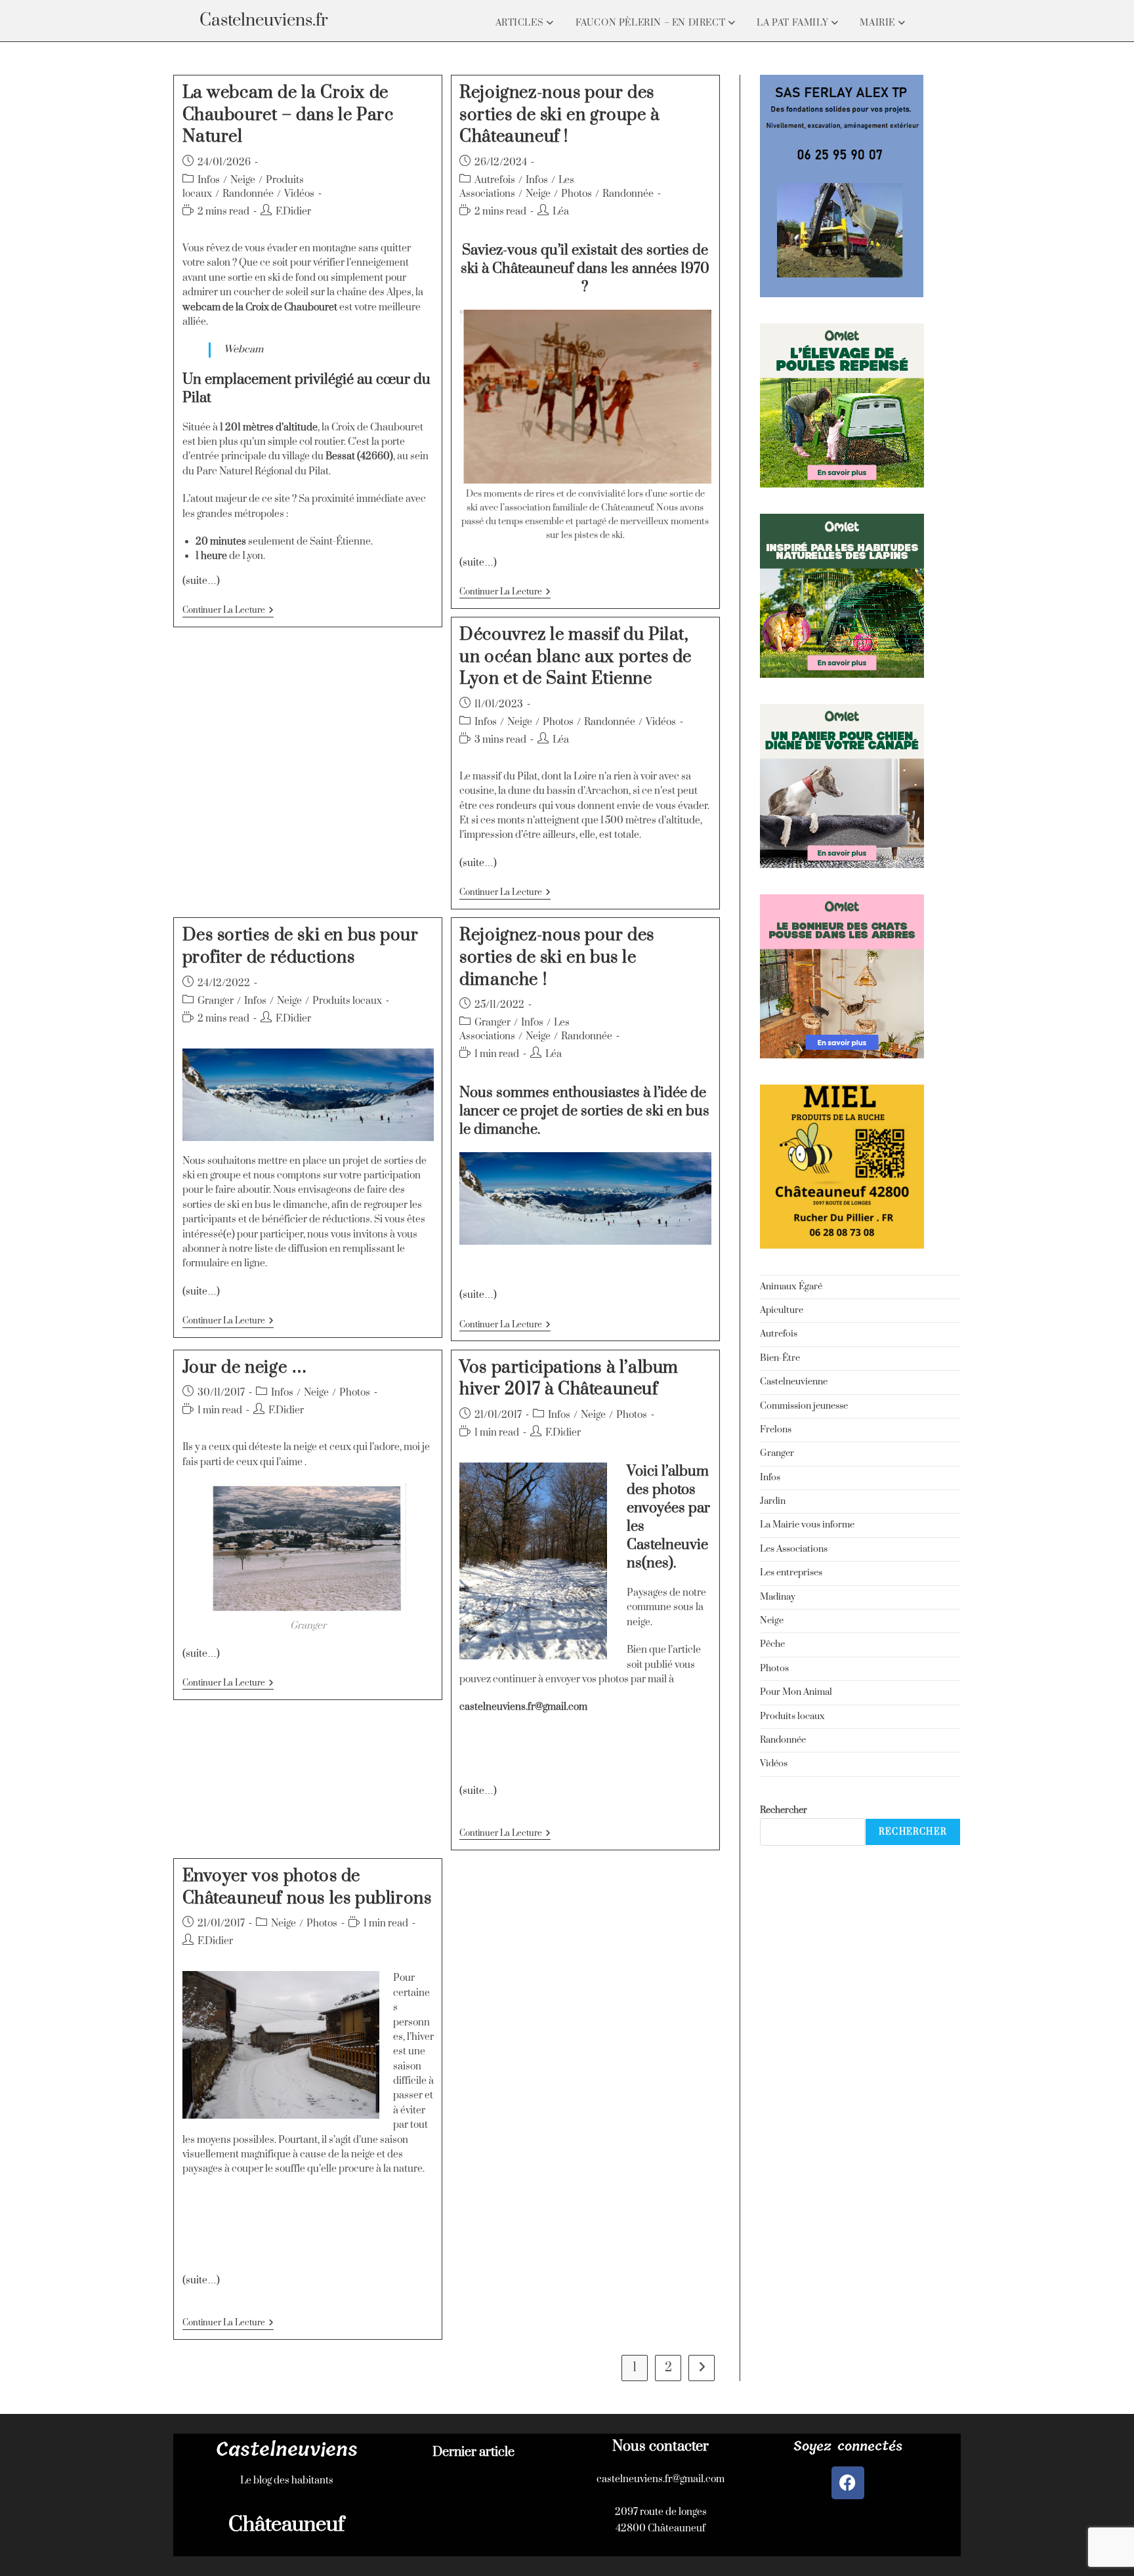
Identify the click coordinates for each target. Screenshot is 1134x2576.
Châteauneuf (286, 2524)
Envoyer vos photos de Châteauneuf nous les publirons (307, 1887)
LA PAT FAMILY (793, 23)
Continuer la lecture (228, 611)
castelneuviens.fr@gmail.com (661, 2479)
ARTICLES (521, 23)
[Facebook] (848, 2483)
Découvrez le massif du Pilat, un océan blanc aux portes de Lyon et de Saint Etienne (576, 657)
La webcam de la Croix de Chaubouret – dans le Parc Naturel (288, 115)
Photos (577, 194)
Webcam (243, 349)
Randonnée (248, 194)
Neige (243, 180)
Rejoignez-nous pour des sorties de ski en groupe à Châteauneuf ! (559, 115)
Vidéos (299, 194)
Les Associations (794, 1549)
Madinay (778, 1597)
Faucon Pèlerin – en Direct (652, 23)
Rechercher (784, 1810)
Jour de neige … (245, 1368)
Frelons (776, 1430)
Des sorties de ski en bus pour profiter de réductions (301, 946)
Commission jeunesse (804, 1406)
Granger (216, 1001)
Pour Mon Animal (796, 1692)
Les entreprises (791, 1573)
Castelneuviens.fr (264, 21)
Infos (209, 180)
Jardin (773, 1501)
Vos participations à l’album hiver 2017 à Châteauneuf (569, 1379)
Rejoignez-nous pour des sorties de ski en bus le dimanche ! (557, 957)
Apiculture (782, 1310)
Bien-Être (780, 1358)
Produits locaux (347, 1001)
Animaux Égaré (791, 1287)
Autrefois (495, 180)
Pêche (772, 1644)
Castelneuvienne (794, 1382)
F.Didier (293, 212)
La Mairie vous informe (807, 1525)
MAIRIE (878, 23)
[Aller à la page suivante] (702, 2368)
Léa (561, 212)
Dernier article (473, 2452)
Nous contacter (661, 2446)
